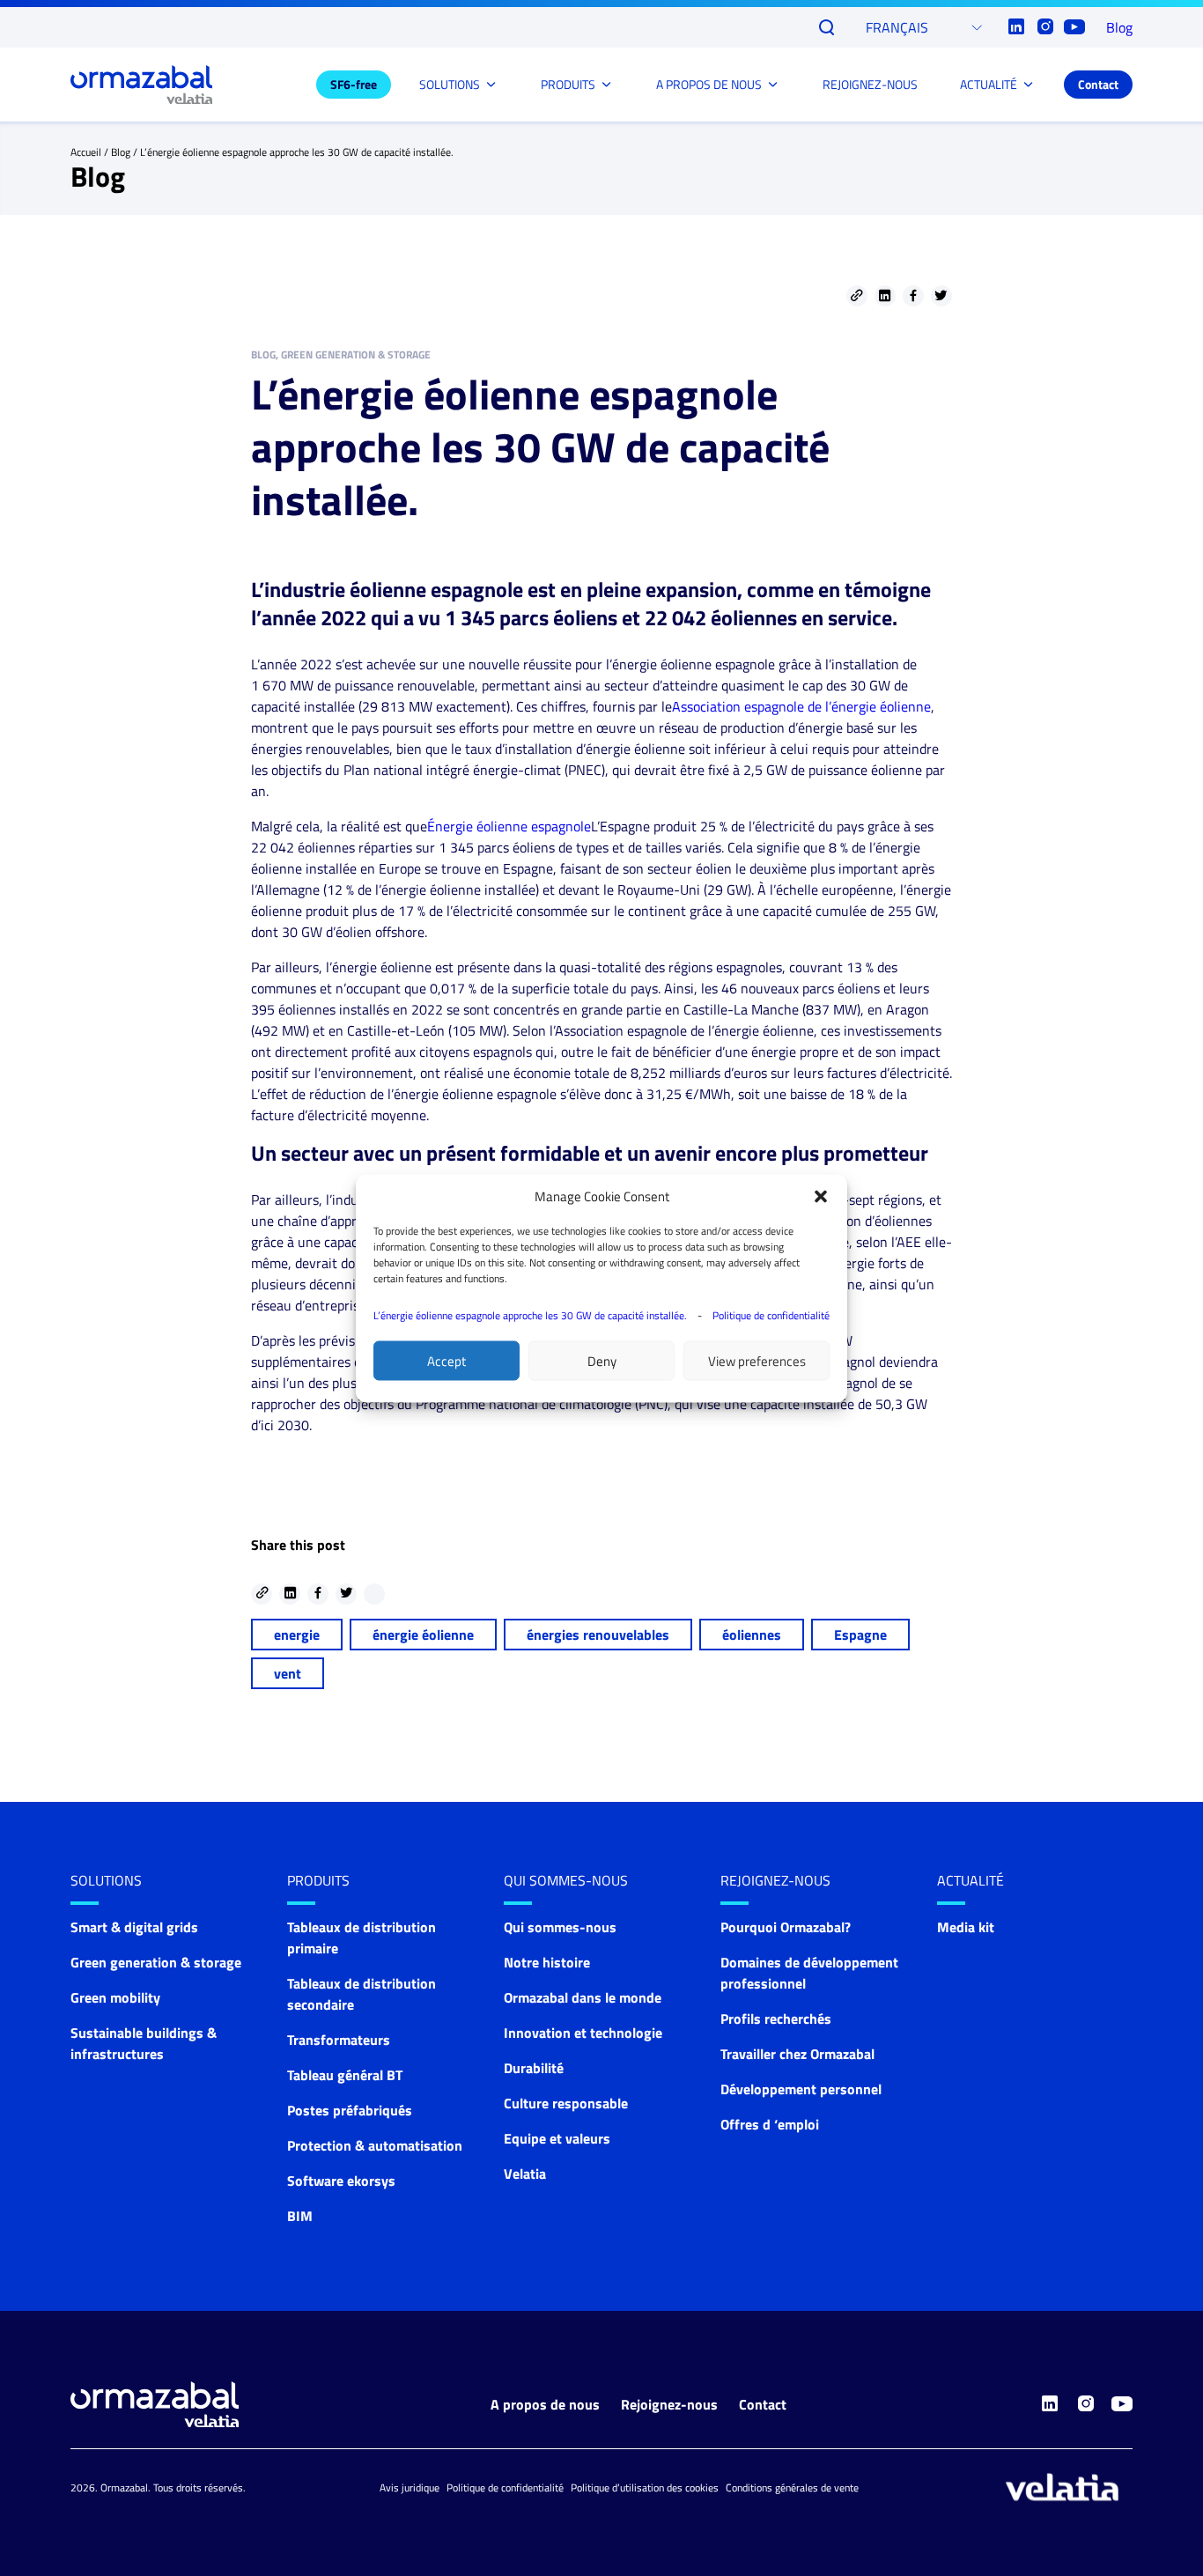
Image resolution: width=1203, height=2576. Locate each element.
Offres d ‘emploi (770, 2124)
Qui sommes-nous (566, 1880)
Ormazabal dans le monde (583, 1997)
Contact (1098, 84)
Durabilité (534, 2068)
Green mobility (115, 1997)
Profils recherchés (776, 2019)
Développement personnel (801, 2089)
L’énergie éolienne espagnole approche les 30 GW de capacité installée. (530, 1314)
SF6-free (354, 84)
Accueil (86, 152)
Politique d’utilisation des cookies (645, 2487)
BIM (300, 2216)
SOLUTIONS (450, 84)
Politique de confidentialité (771, 1314)
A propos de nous (545, 2404)
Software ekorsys (341, 2181)
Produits (318, 1880)
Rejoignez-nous (669, 2404)
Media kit (966, 1927)
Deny (602, 1360)
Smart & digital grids (134, 1927)
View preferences (757, 1360)
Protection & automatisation (375, 2145)
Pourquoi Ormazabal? (786, 1927)
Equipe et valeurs (557, 2138)
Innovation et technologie (583, 2033)
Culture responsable (566, 2103)
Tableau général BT (345, 2075)
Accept (447, 1360)
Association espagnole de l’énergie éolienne (801, 706)
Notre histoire (547, 1962)
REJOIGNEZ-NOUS (870, 84)
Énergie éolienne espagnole (509, 826)
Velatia (525, 2174)
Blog (1119, 27)
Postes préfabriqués (350, 2110)
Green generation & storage (156, 1962)
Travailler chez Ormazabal (797, 2054)
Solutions (106, 1880)
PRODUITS (568, 84)
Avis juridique (410, 2487)
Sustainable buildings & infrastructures (144, 2043)
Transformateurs (339, 2040)
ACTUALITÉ (989, 84)
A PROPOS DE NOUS (709, 84)
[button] (821, 1196)
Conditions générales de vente (792, 2487)
